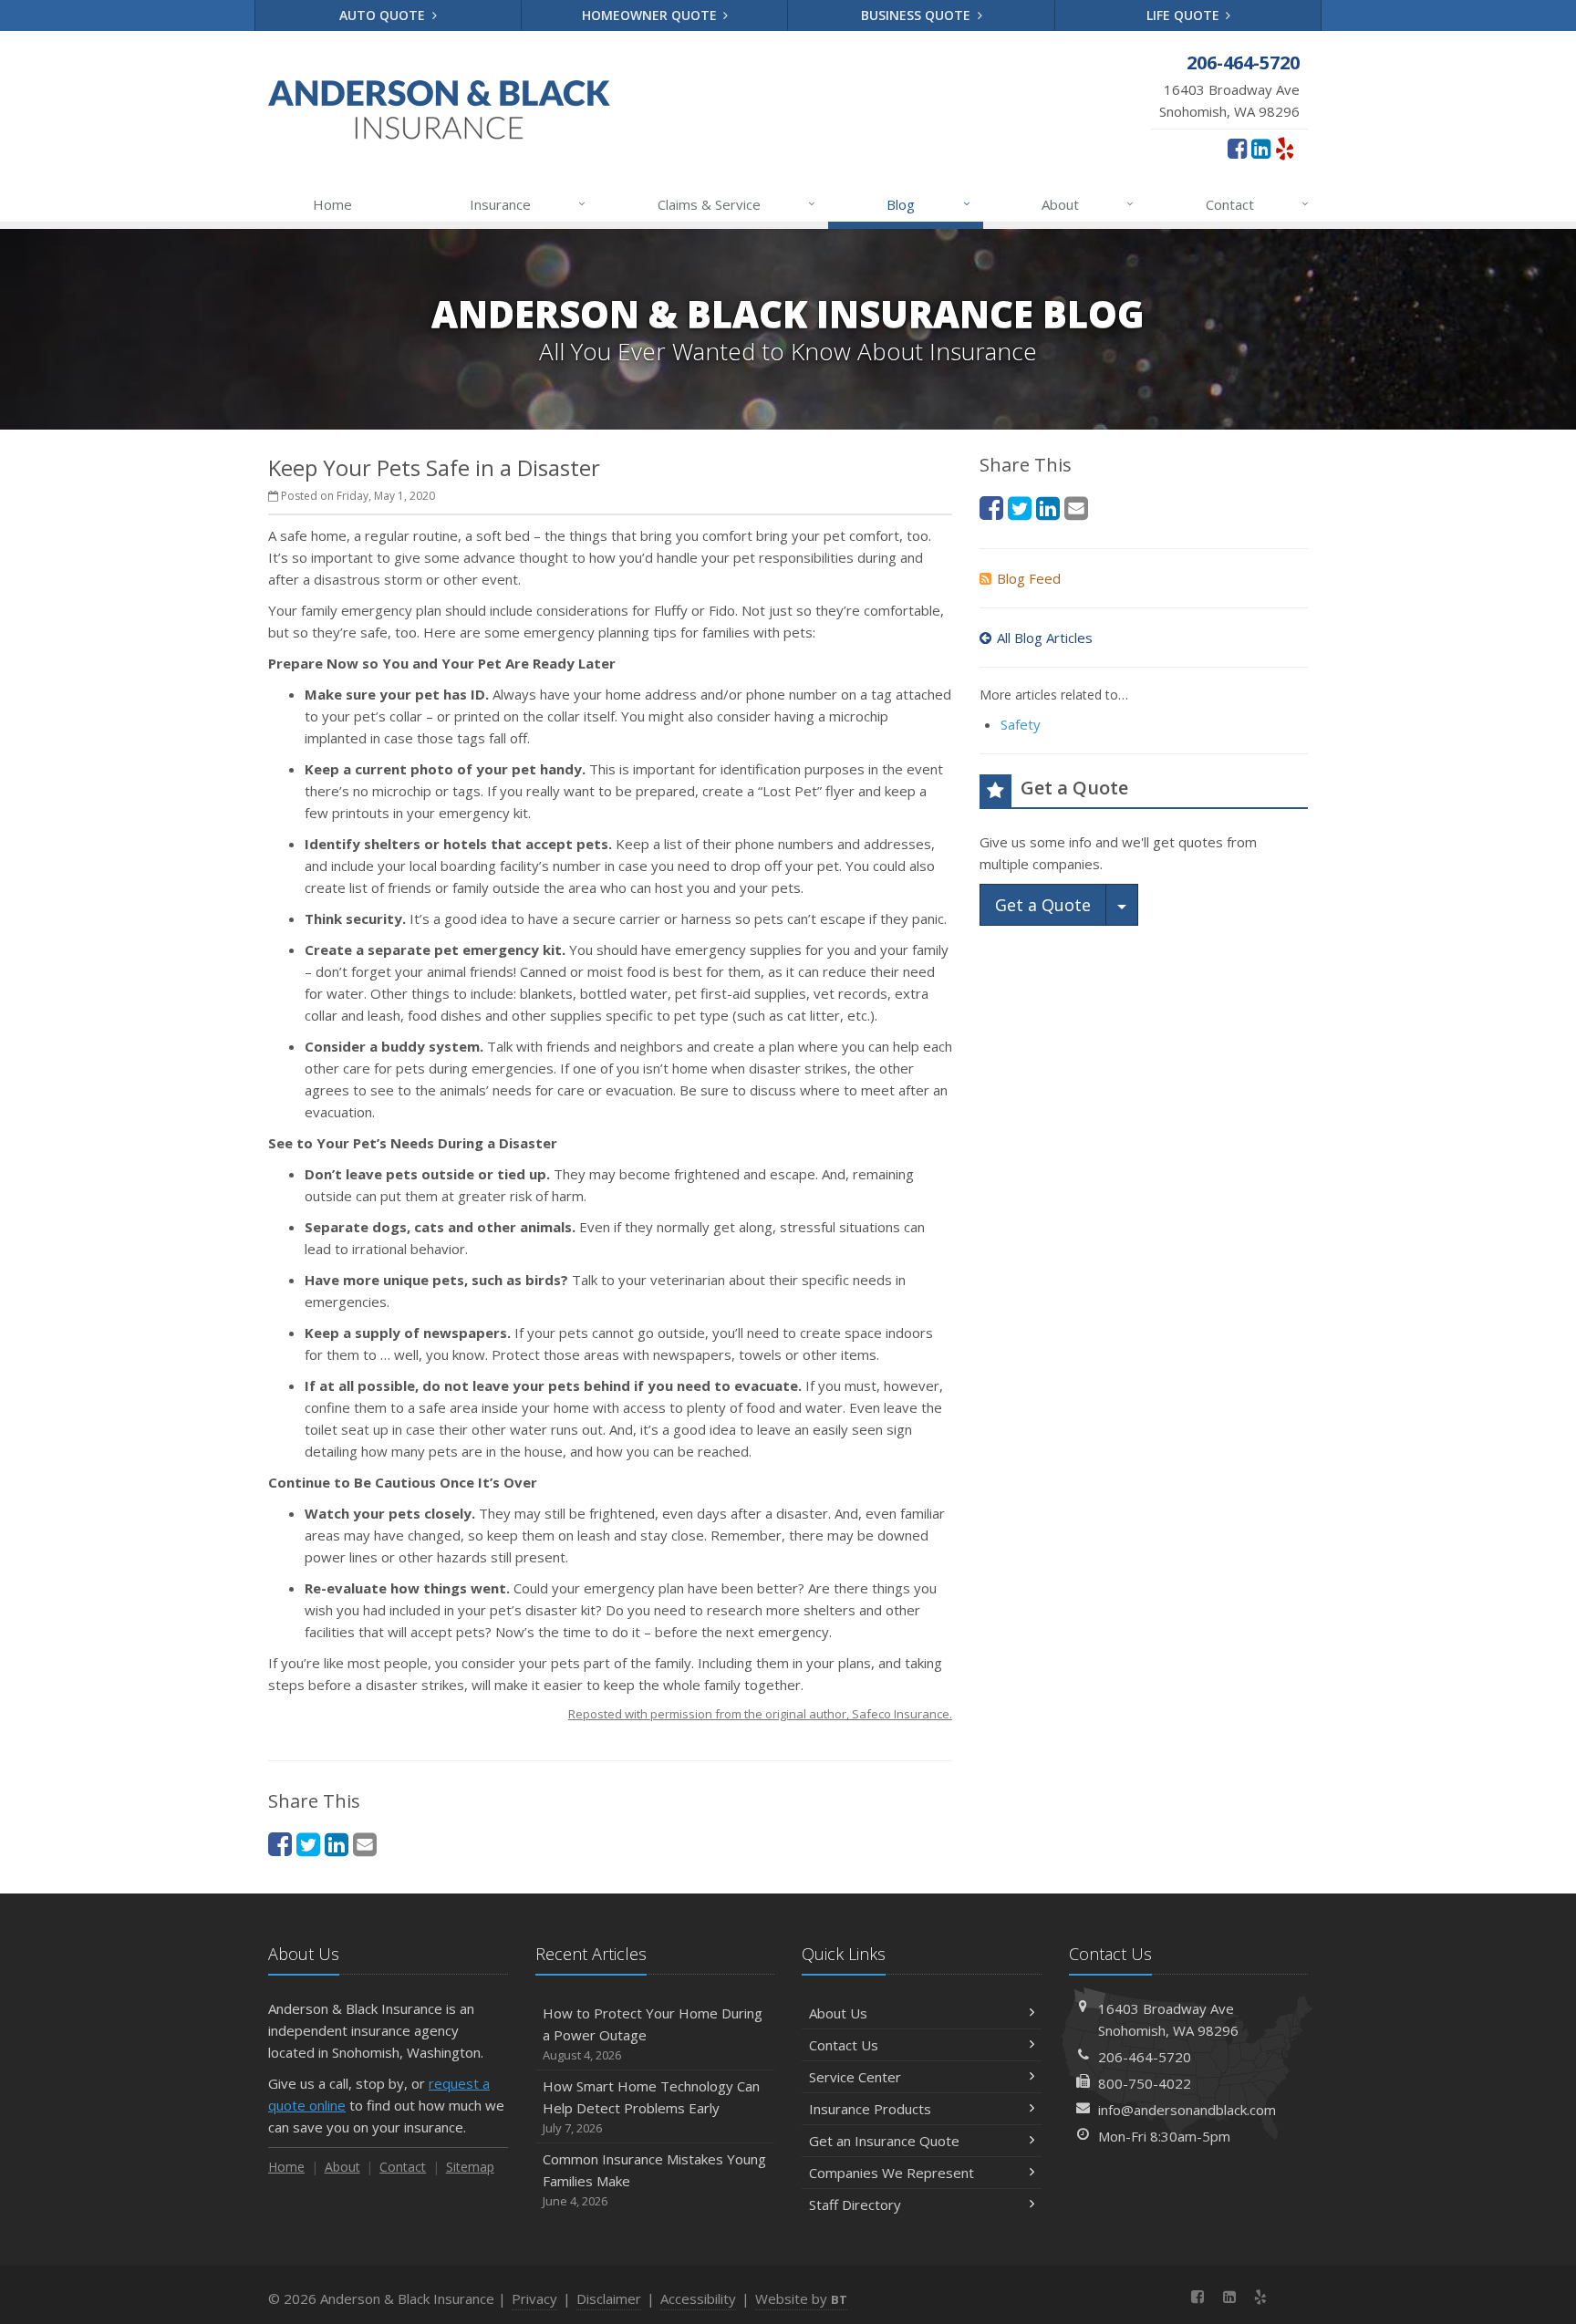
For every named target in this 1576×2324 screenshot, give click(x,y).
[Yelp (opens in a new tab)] (1285, 148)
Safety (1021, 724)
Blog (928, 204)
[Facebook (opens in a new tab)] (1237, 148)
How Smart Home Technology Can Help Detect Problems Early (651, 2106)
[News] (1292, 2297)
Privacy (534, 2298)
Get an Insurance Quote (884, 2141)
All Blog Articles (1045, 638)
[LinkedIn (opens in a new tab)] (1261, 148)
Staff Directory (855, 2205)
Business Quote (918, 15)
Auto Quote (384, 15)
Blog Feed (1029, 578)
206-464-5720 (1145, 2057)
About (1088, 204)
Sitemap (470, 2167)
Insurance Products (870, 2109)
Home (332, 204)
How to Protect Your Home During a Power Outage (653, 2033)
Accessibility (698, 2298)
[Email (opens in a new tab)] (365, 1844)
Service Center (855, 2077)
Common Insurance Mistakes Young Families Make (654, 2179)
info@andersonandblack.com (1187, 2110)
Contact (1257, 204)
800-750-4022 (1145, 2083)
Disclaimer (609, 2298)
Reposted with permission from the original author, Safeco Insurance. (760, 1714)
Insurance (528, 204)
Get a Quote (1043, 905)
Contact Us (844, 2045)
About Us (838, 2013)
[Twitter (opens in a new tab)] (308, 1844)
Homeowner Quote (651, 15)
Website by (801, 2298)
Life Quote (1185, 15)
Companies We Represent (892, 2173)
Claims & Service (736, 204)
